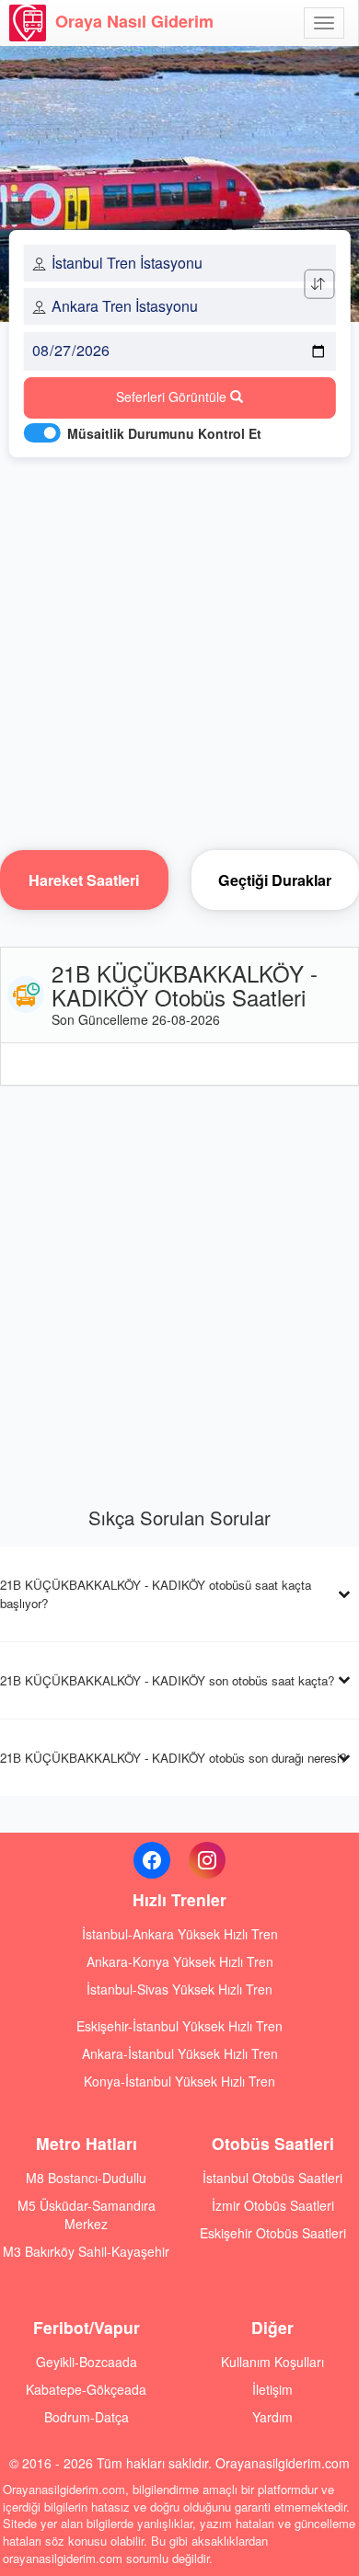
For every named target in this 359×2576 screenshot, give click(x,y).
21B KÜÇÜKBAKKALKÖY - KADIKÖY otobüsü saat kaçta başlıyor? (156, 1593)
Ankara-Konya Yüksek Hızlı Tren (180, 1961)
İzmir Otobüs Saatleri (273, 2205)
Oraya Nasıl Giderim (134, 21)
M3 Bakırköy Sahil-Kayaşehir (86, 2251)
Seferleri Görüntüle (173, 397)
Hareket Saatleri (84, 880)
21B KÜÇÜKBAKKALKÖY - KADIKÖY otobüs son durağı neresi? (173, 1758)
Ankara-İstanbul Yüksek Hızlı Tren (180, 2053)
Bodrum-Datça (87, 2417)
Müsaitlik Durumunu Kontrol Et (164, 433)
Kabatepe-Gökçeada (86, 2389)
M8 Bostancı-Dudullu (86, 2178)
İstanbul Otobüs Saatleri (272, 2178)
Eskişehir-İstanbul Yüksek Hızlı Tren (179, 2026)
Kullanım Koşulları (272, 2362)
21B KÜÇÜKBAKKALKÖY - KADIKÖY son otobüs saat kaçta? (167, 1680)
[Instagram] (207, 1860)
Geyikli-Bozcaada (87, 2362)
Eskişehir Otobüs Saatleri (273, 2233)
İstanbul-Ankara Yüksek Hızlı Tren (180, 1934)
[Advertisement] (179, 649)
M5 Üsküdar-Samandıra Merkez (87, 2214)
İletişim (272, 2389)
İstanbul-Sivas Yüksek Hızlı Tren (179, 1989)
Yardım (272, 2417)
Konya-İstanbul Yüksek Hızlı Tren (179, 2081)
